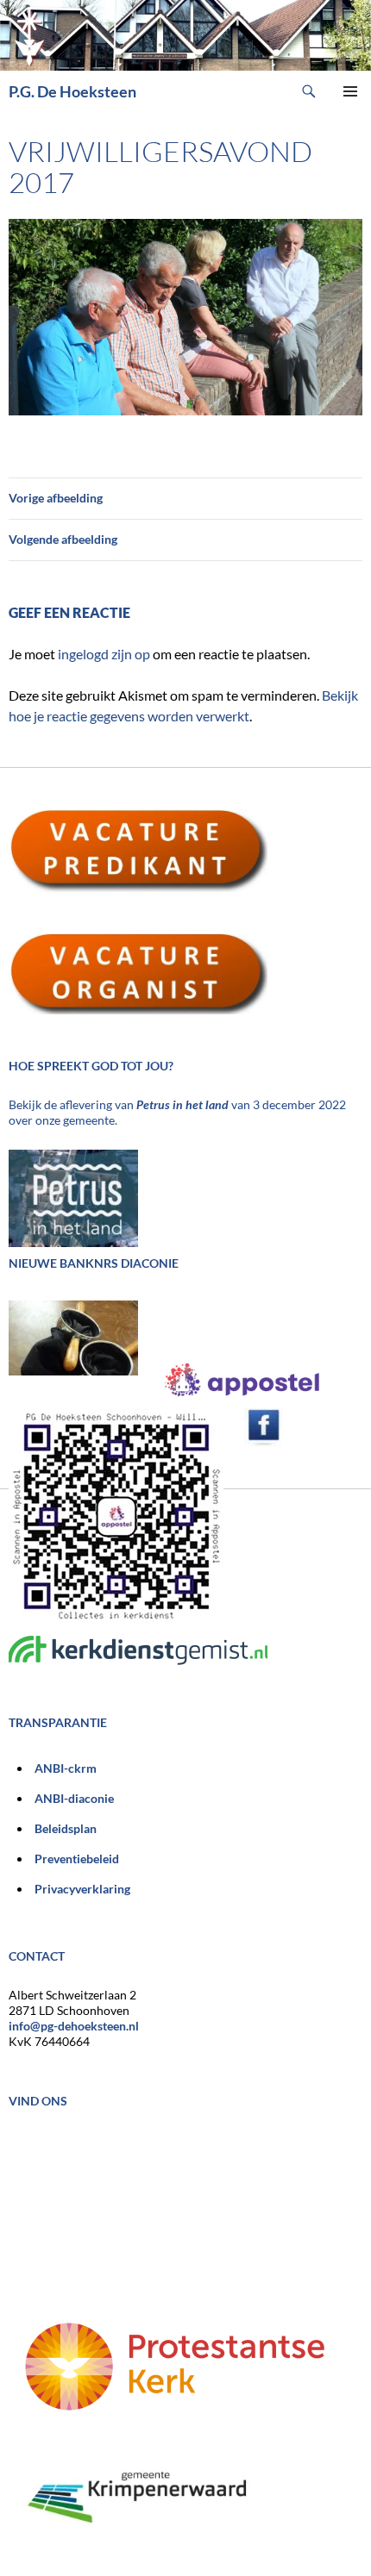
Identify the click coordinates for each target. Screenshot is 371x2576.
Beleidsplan (66, 1828)
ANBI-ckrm (66, 1768)
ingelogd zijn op (104, 654)
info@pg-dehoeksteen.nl (74, 2026)
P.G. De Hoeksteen (72, 91)
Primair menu (350, 91)
